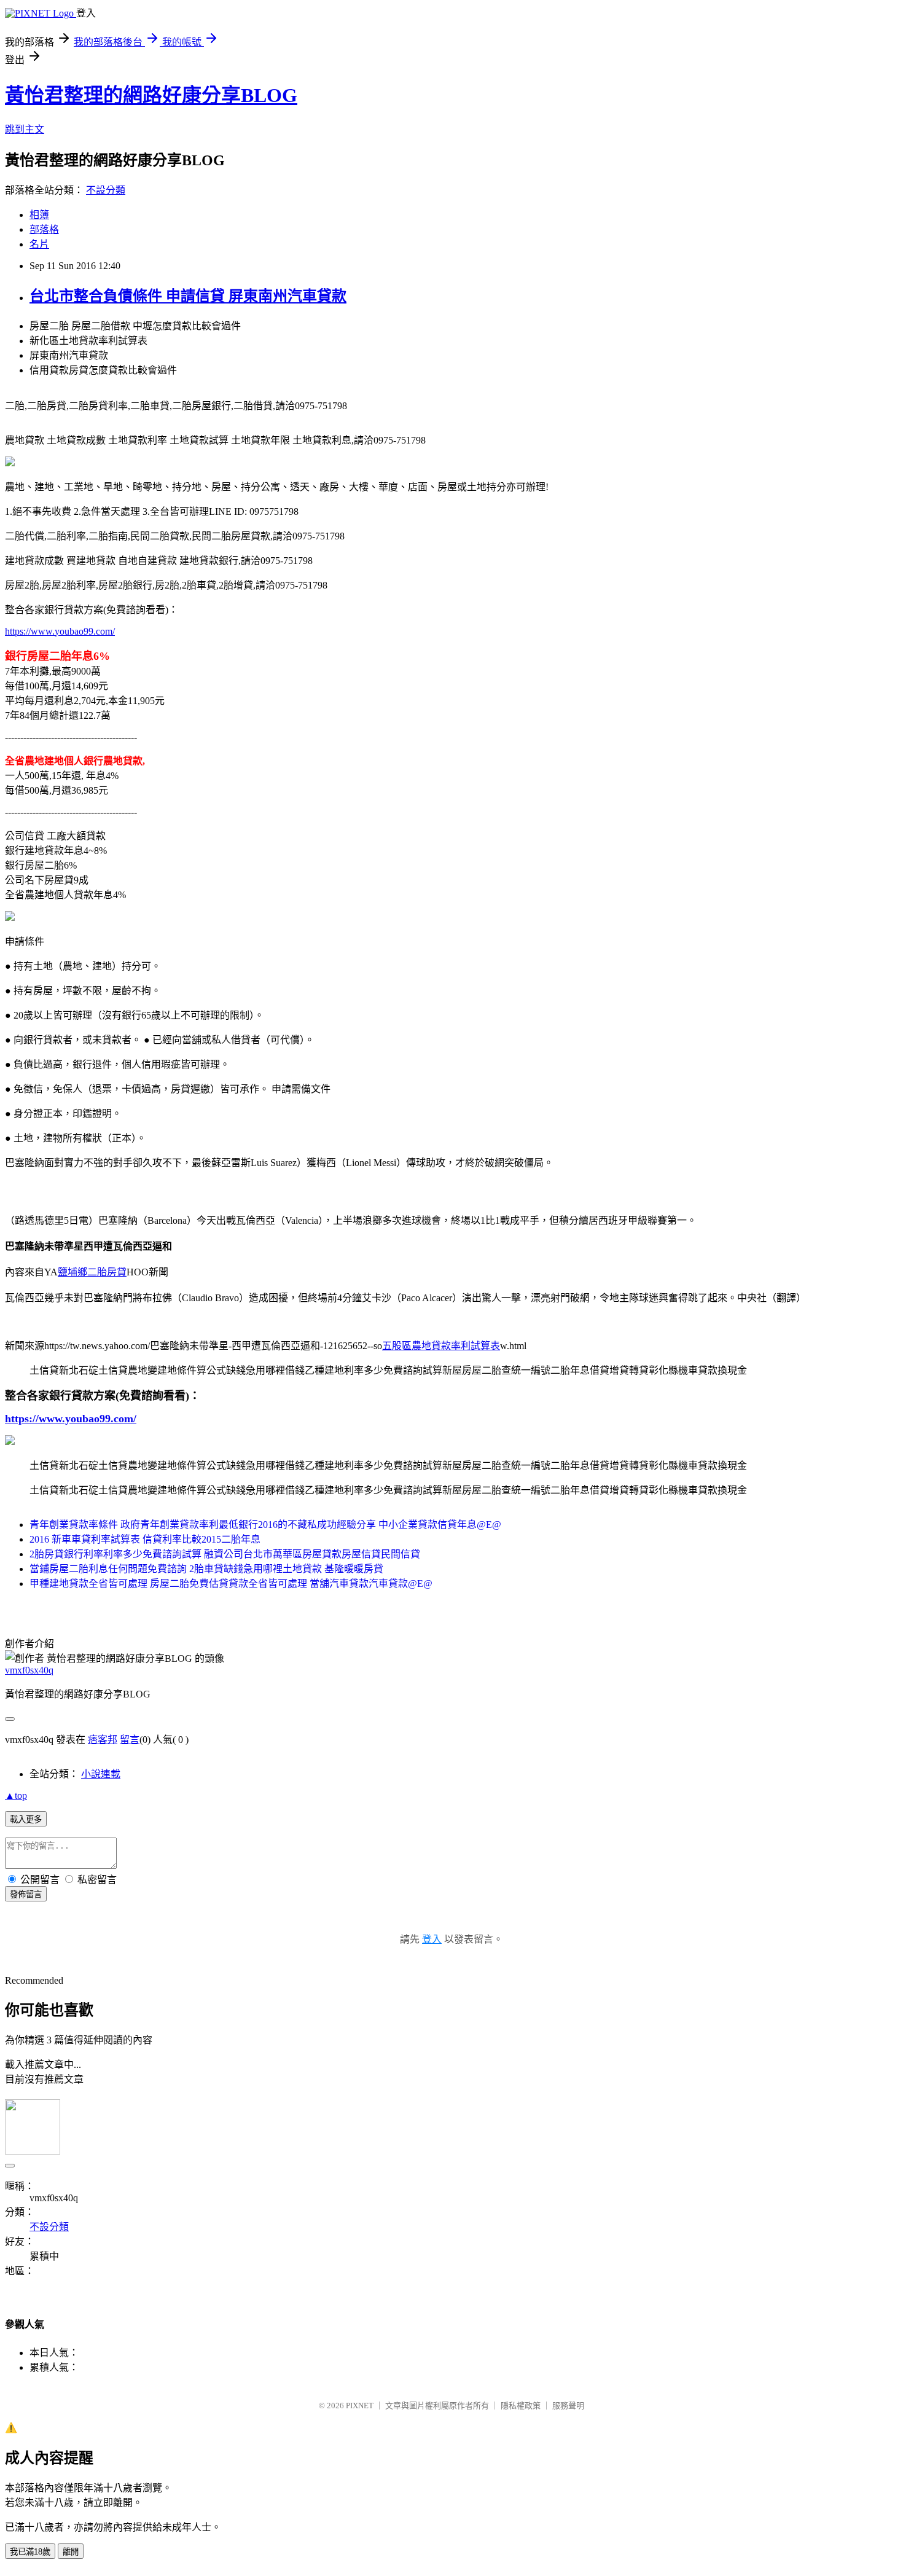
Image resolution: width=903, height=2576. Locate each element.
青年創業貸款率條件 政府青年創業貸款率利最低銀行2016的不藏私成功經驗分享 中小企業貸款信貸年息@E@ (265, 1525)
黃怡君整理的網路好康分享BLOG (151, 95)
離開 (71, 2552)
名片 (39, 244)
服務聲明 (568, 2406)
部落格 (44, 229)
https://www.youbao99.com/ (60, 631)
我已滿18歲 (30, 2552)
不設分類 (106, 190)
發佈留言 (26, 1894)
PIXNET (360, 2406)
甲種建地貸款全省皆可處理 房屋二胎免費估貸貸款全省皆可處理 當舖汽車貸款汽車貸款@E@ (231, 1584)
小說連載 (101, 1774)
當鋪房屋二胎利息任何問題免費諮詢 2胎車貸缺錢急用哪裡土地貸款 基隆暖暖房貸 (206, 1569)
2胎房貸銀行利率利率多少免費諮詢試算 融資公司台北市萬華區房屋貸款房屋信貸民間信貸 (225, 1554)
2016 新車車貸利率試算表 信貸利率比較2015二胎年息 (145, 1539)
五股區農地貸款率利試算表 (441, 1346)
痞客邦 (103, 1740)
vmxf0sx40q (29, 1670)
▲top (16, 1795)
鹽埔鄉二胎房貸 (92, 1272)
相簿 (39, 215)
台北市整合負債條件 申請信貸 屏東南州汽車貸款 (188, 296)
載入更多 (26, 1819)
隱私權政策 (521, 2406)
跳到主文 (25, 129)
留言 (130, 1740)
